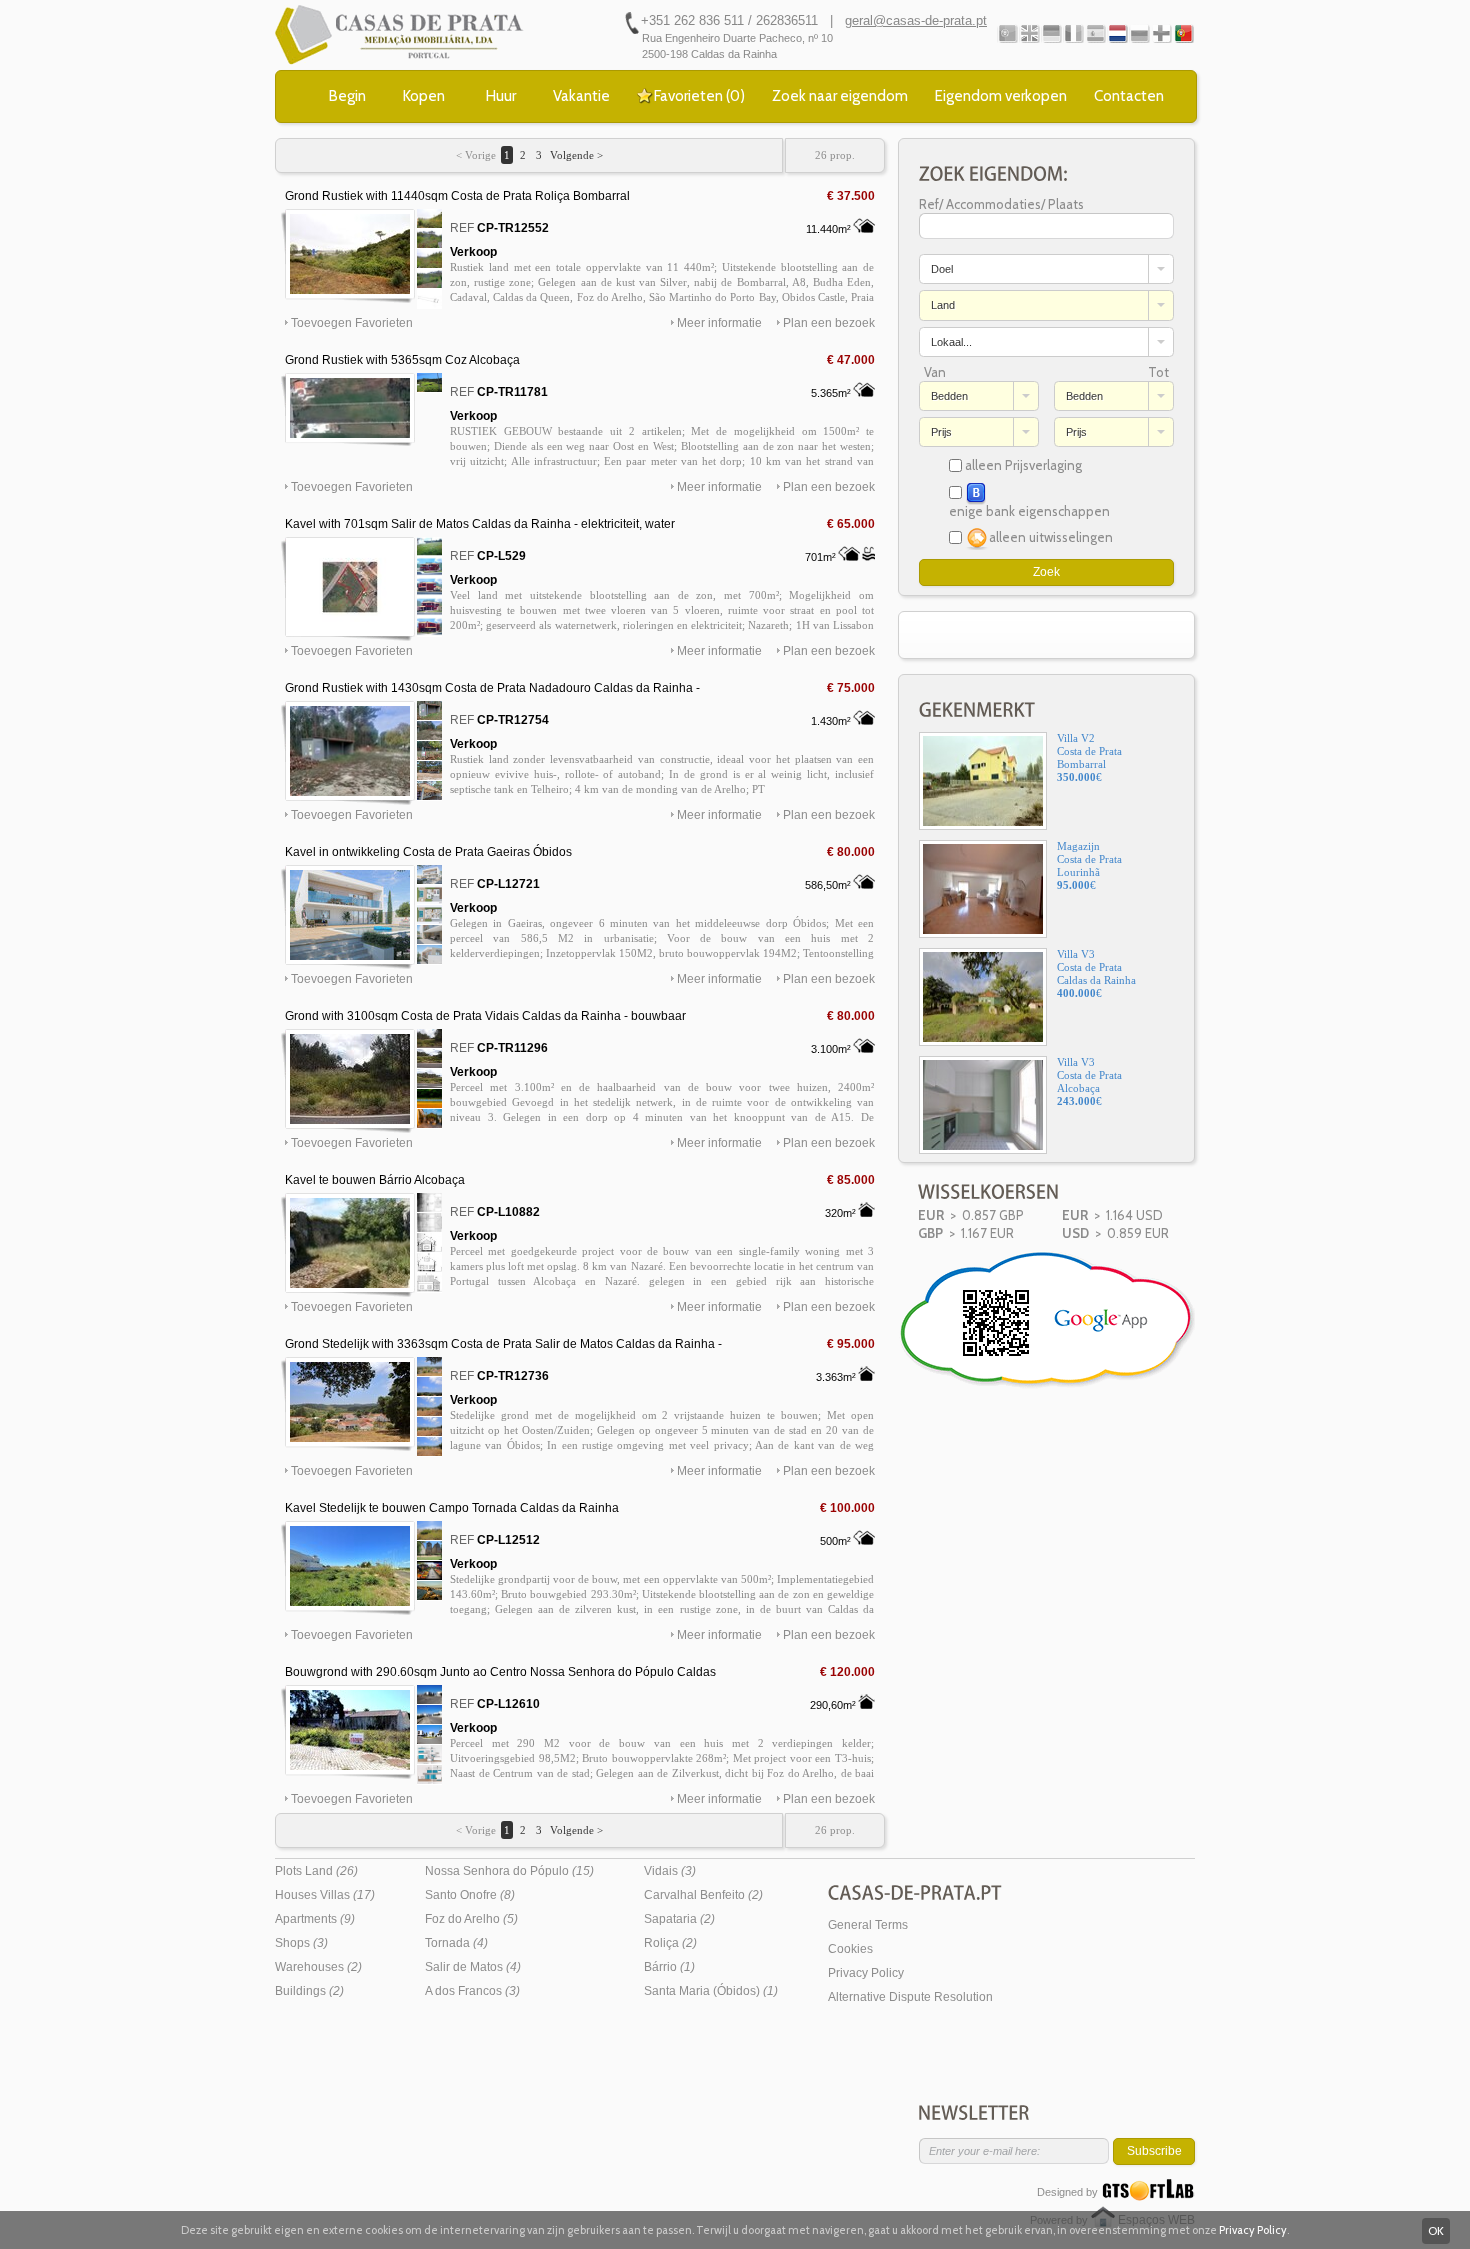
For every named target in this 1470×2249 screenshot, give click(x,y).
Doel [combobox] (942, 269)
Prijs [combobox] (941, 432)
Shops (301, 1943)
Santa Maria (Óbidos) (711, 1991)
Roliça (670, 1943)
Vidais (670, 1871)
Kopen (424, 96)
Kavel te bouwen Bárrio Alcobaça (375, 1180)
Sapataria (679, 1919)
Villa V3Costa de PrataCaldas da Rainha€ (1096, 973)
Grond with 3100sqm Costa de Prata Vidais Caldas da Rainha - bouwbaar (485, 1016)
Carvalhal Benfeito (703, 1895)
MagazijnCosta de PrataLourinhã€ (1089, 865)
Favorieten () (699, 96)
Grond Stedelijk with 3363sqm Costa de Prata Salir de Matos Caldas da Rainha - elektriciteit (503, 1344)
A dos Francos (472, 1991)
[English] (1029, 33)
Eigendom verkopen (1001, 96)
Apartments (315, 1919)
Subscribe (1154, 2151)
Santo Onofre (470, 1895)
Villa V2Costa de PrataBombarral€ (1089, 757)
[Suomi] (1161, 33)
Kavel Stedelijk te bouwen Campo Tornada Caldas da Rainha (452, 1508)
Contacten (1129, 96)
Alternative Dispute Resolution (910, 1997)
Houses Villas (325, 1895)
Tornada (456, 1943)
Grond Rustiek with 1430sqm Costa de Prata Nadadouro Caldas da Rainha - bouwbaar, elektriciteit (492, 688)
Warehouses (318, 1967)
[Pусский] (1139, 33)
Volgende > (575, 155)
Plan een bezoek (829, 323)
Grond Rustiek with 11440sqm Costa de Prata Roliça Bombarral (457, 196)
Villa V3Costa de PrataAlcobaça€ (1089, 1081)
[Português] (1007, 33)
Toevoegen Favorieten (352, 323)
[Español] (1095, 33)
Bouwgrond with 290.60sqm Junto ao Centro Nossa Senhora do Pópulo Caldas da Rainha (500, 1672)
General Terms (868, 1925)
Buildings (309, 1991)
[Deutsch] (1051, 33)
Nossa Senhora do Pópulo (509, 1871)
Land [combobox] (943, 305)
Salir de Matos (473, 1967)
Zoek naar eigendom (840, 96)
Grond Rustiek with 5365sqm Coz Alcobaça (402, 360)
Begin (347, 96)
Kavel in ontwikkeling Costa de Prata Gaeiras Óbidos (428, 852)
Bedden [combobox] (949, 396)
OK (1436, 2230)
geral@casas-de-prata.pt (916, 20)
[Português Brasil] (1183, 33)
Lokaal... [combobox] (951, 342)
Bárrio (669, 1967)
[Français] (1073, 33)
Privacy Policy (866, 1973)
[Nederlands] (1117, 33)
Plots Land (316, 1871)
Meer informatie (719, 323)
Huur (501, 96)
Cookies (850, 1949)
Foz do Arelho (471, 1919)
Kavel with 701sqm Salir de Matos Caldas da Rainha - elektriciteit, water (480, 524)
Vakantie (581, 96)
